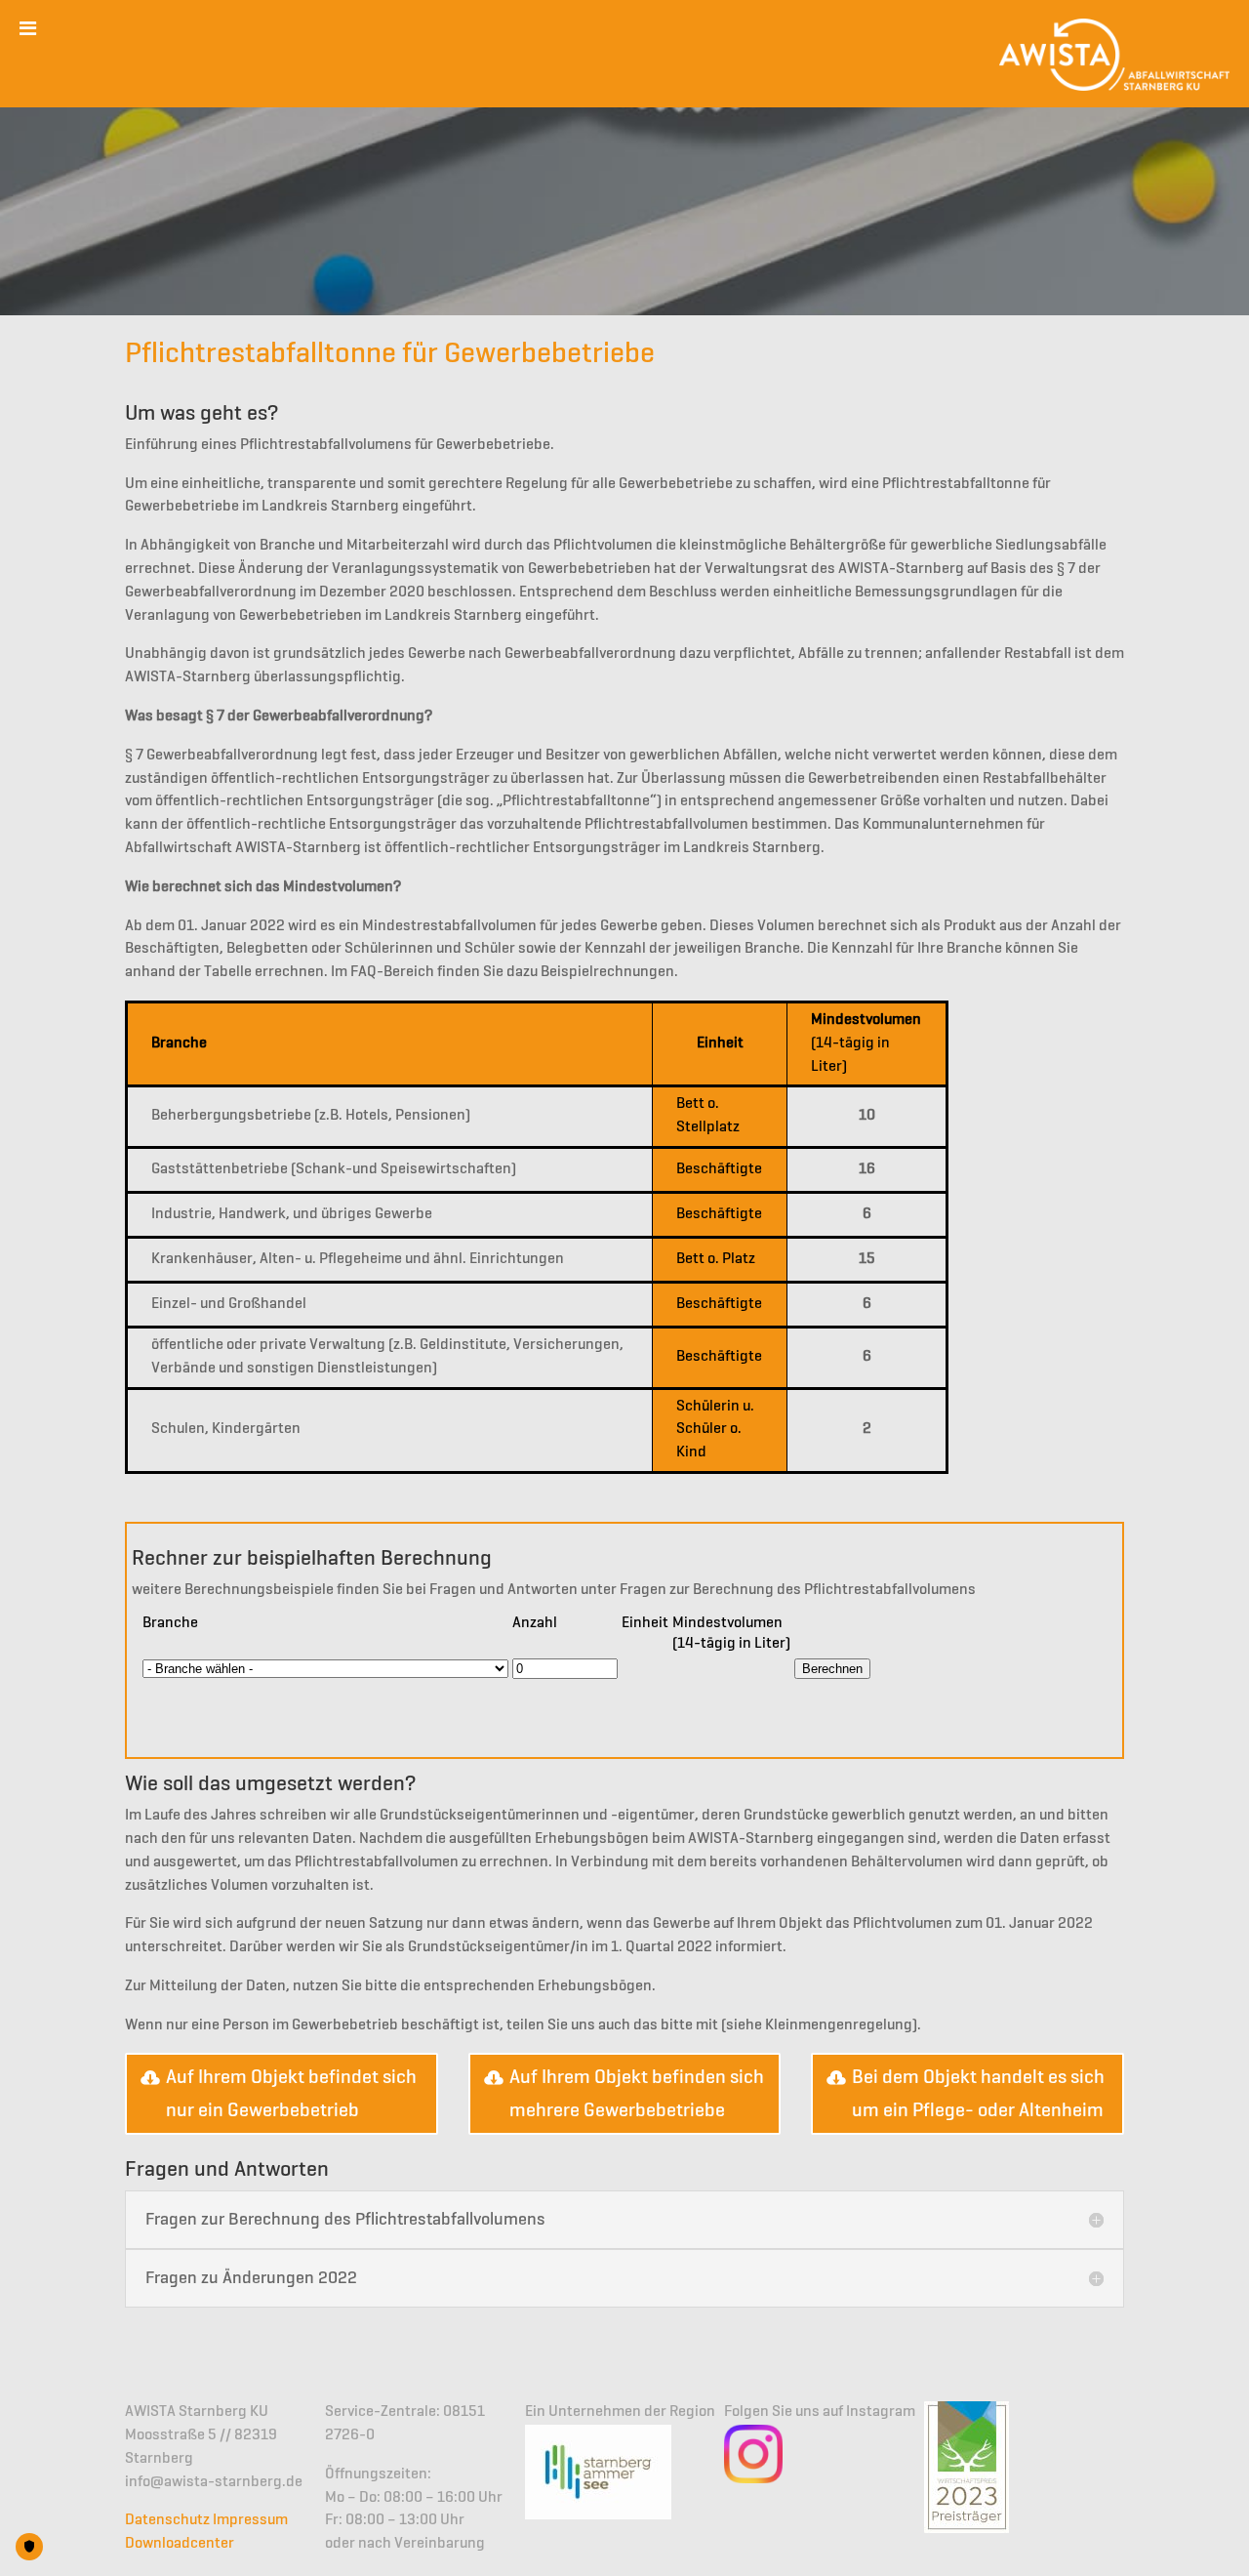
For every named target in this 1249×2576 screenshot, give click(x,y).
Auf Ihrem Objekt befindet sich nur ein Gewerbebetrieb (291, 2094)
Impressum (250, 2520)
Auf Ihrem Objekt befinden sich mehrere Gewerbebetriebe (637, 2094)
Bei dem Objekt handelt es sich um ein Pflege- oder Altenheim (978, 2094)
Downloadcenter (180, 2544)
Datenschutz (167, 2520)
